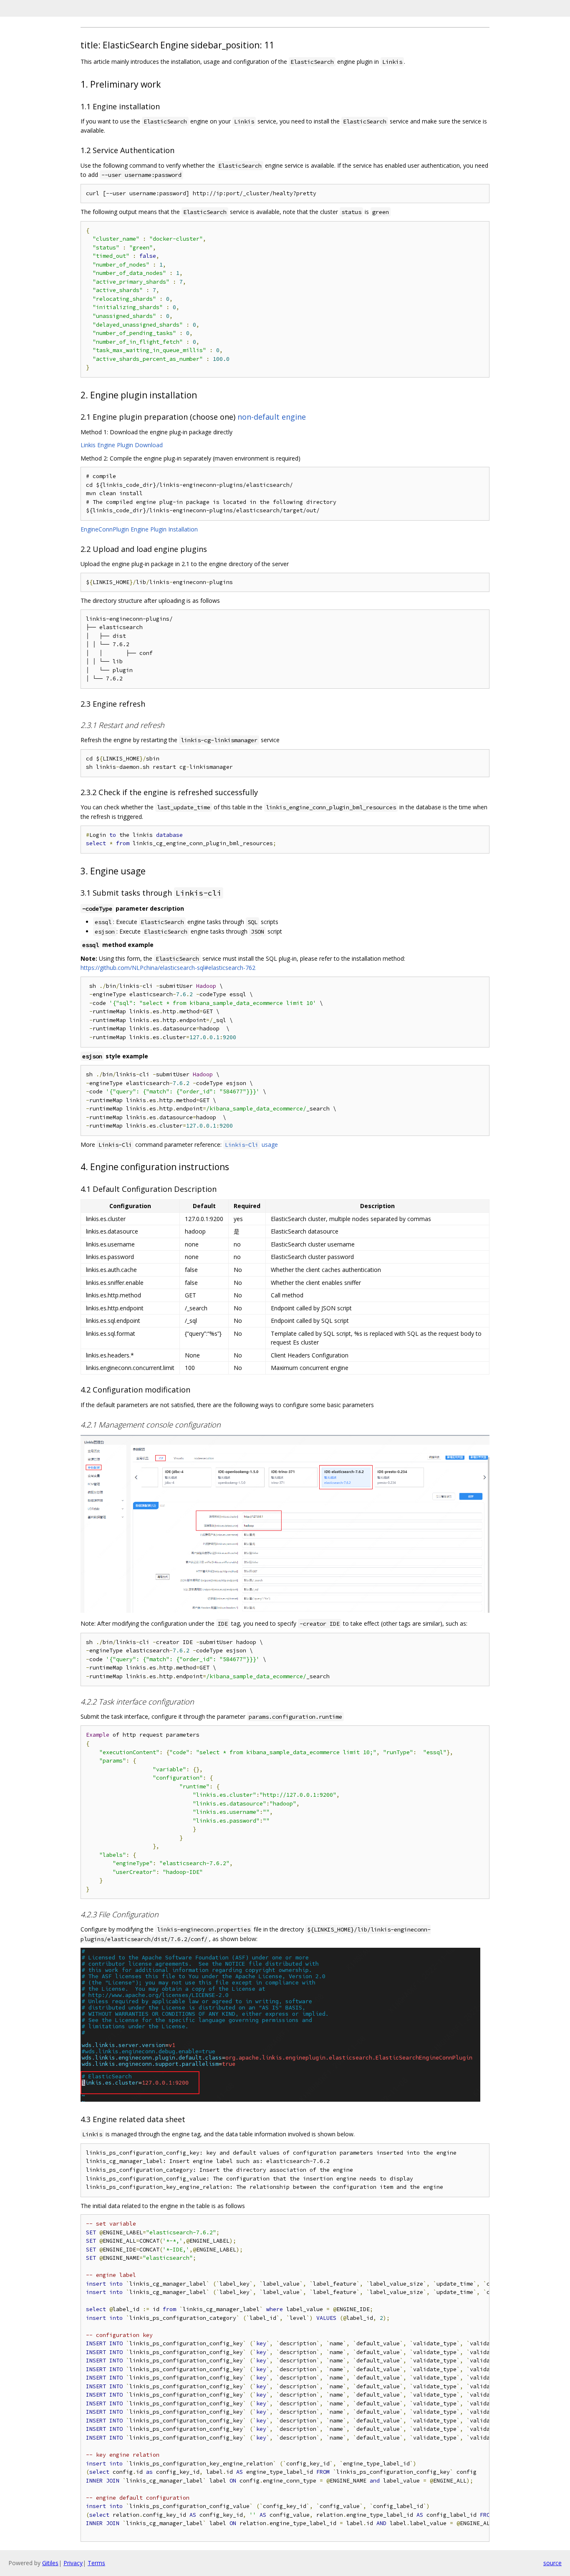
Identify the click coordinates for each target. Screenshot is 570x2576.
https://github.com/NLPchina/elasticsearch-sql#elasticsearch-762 (168, 968)
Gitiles (50, 2563)
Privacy (73, 2563)
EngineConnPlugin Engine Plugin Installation (139, 529)
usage (251, 1144)
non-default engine (272, 417)
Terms (96, 2563)
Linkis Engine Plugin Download (122, 445)
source (552, 2563)
